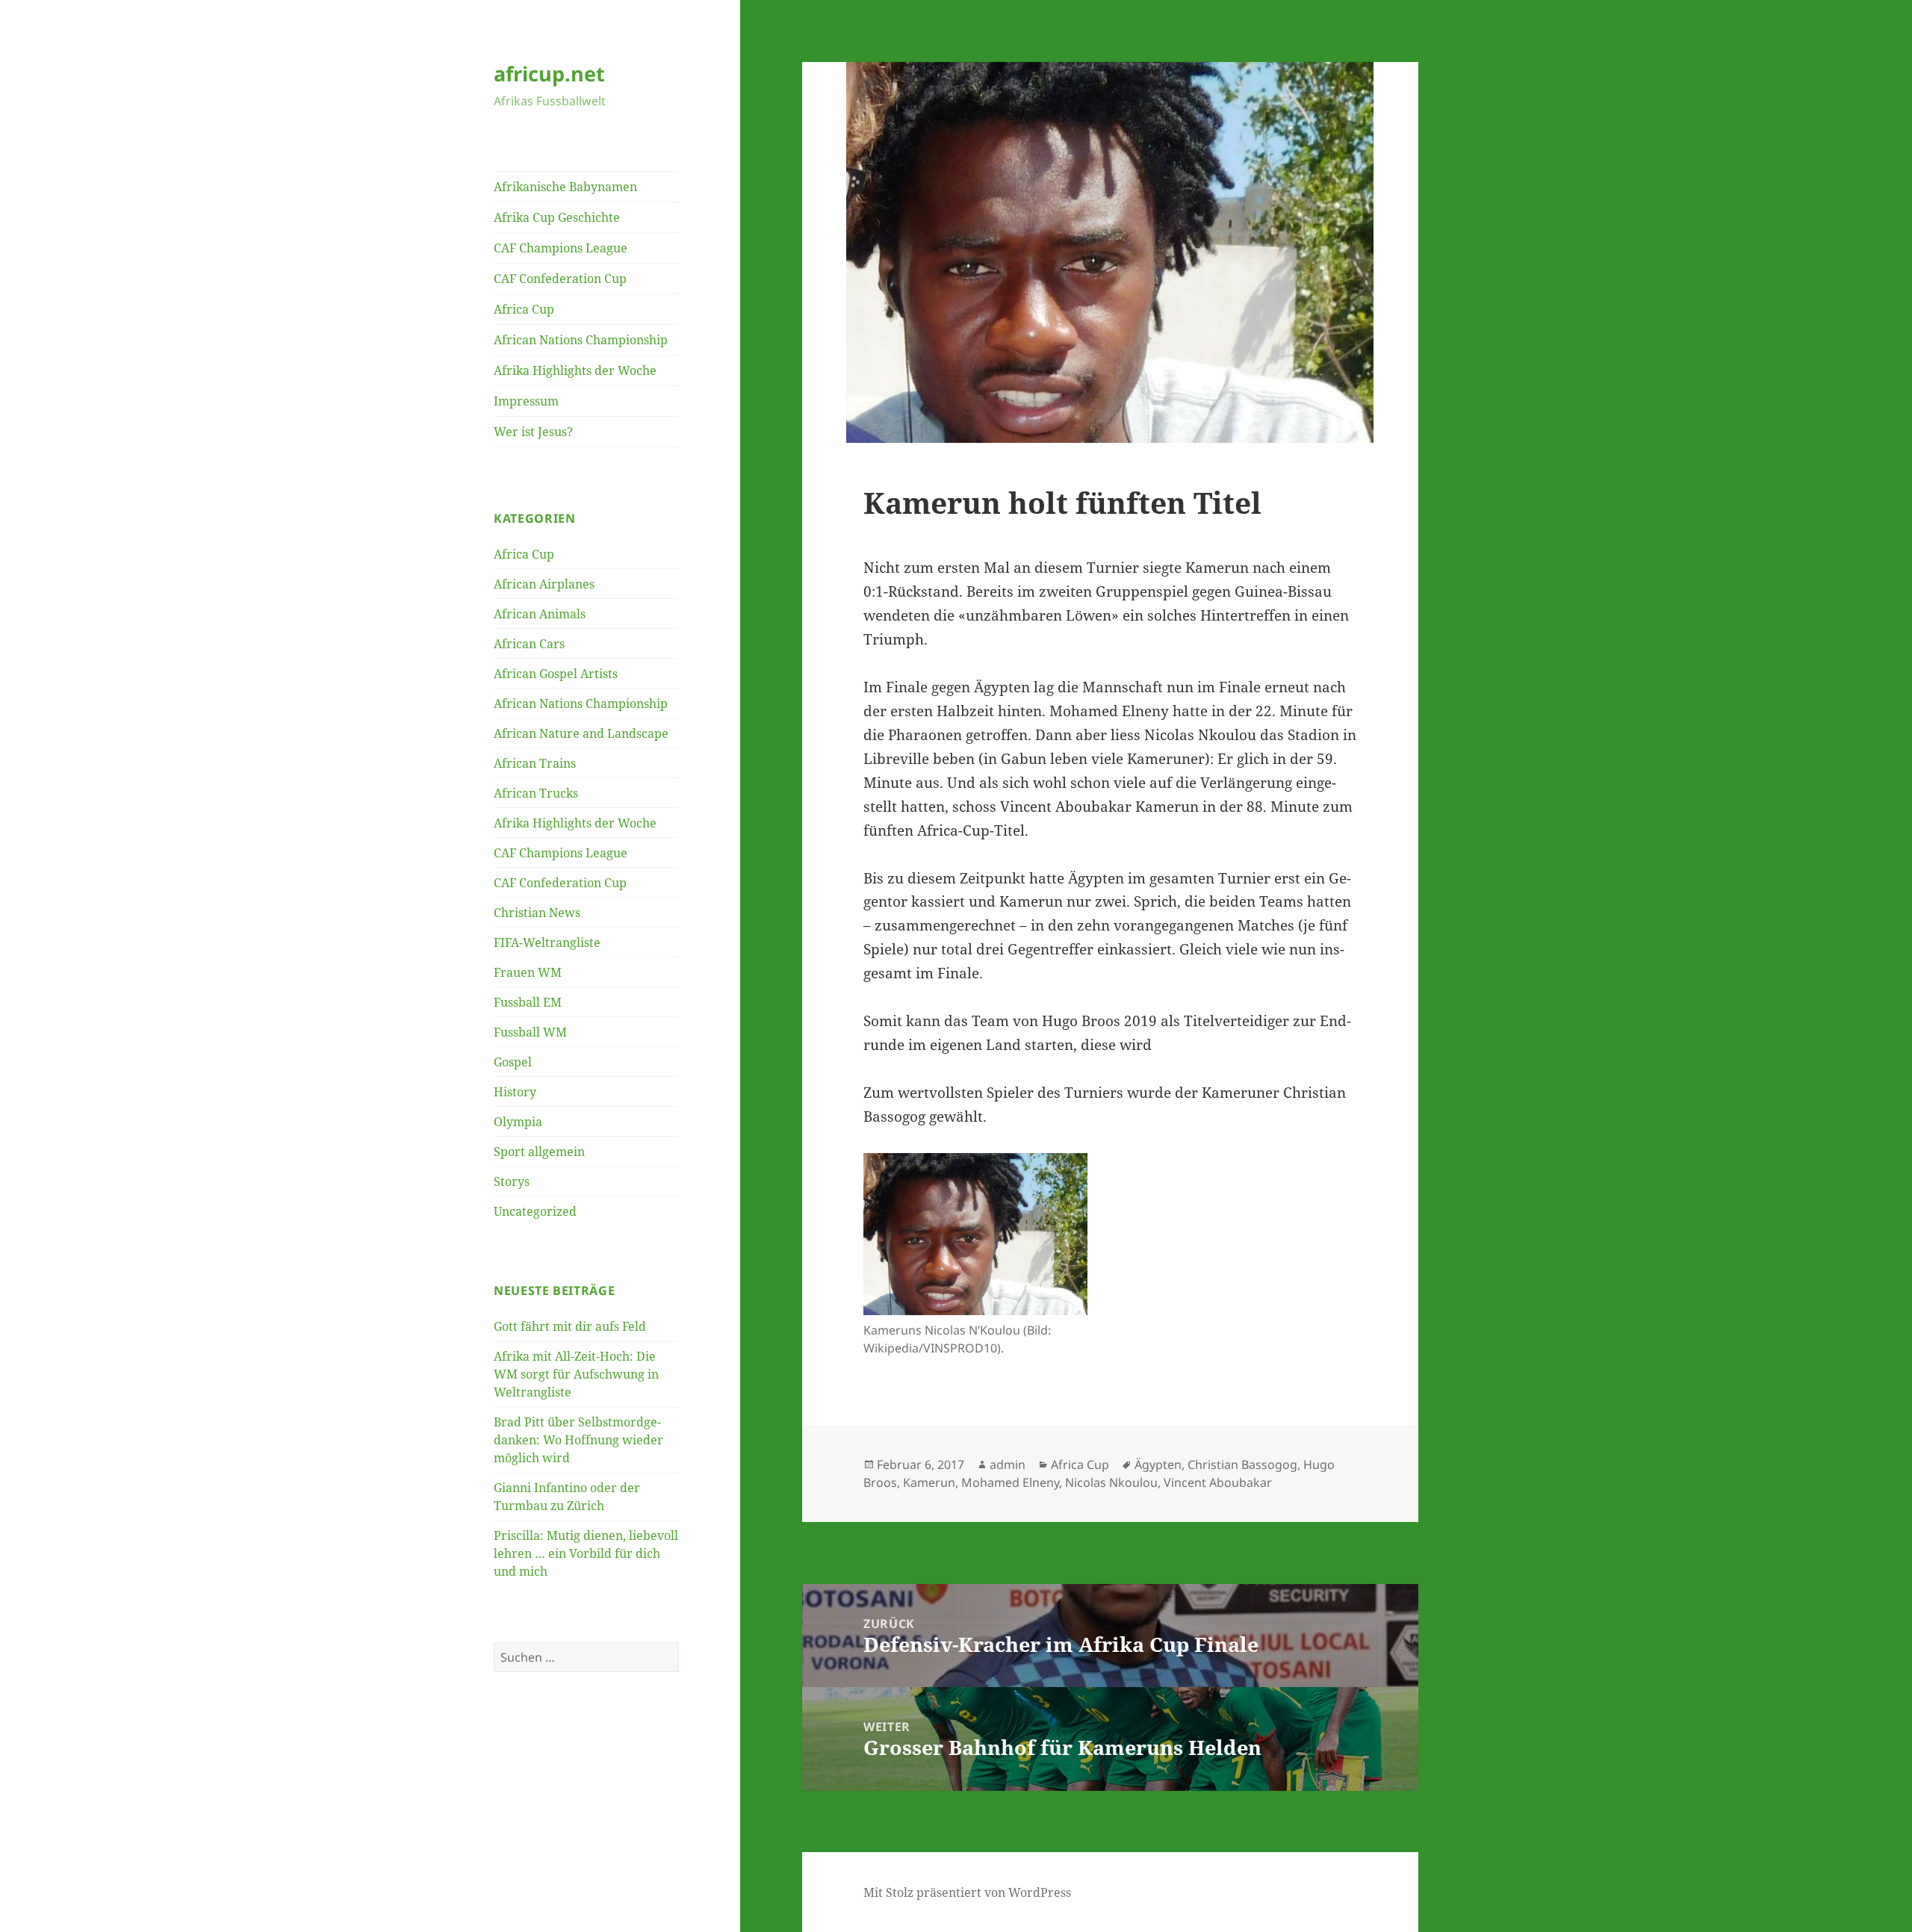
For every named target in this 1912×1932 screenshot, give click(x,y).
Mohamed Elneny (1010, 1482)
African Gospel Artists (556, 674)
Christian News (537, 913)
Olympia (518, 1122)
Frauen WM (528, 972)
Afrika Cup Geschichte (557, 217)
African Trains (535, 763)
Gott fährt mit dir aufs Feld (570, 1326)
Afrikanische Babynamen (565, 187)
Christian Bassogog (1242, 1464)
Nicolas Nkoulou (1111, 1482)
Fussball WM (530, 1032)
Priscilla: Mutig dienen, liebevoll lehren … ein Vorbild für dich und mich (586, 1553)
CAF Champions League (561, 248)
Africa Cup (524, 309)
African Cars (529, 644)
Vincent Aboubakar (1218, 1482)
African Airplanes (544, 584)
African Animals (540, 614)
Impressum (526, 401)
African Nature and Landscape (581, 733)
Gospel (513, 1062)
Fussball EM (528, 1002)
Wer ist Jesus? (533, 432)
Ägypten (1158, 1464)
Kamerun (929, 1482)
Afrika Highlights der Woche (575, 370)
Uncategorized (535, 1211)
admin (1008, 1464)
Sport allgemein (539, 1152)
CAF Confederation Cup (560, 279)
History (515, 1092)
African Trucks (536, 793)
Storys (512, 1181)
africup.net (549, 74)
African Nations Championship (581, 340)
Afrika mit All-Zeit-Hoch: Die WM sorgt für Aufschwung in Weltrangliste (576, 1374)
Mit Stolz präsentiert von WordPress (967, 1892)
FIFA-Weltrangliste (547, 942)
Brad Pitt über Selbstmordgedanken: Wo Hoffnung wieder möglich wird (578, 1440)
